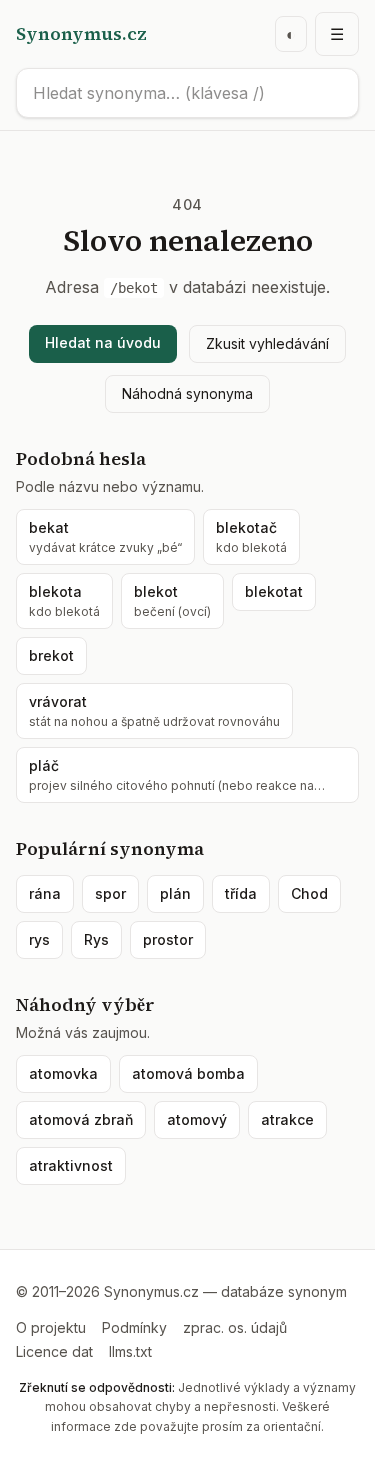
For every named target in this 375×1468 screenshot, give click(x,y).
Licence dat (54, 1351)
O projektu (51, 1327)
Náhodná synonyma (187, 393)
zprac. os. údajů (235, 1327)
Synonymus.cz (81, 33)
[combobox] (187, 93)
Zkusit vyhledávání (267, 343)
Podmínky (134, 1327)
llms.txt (130, 1351)
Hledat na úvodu (103, 342)
